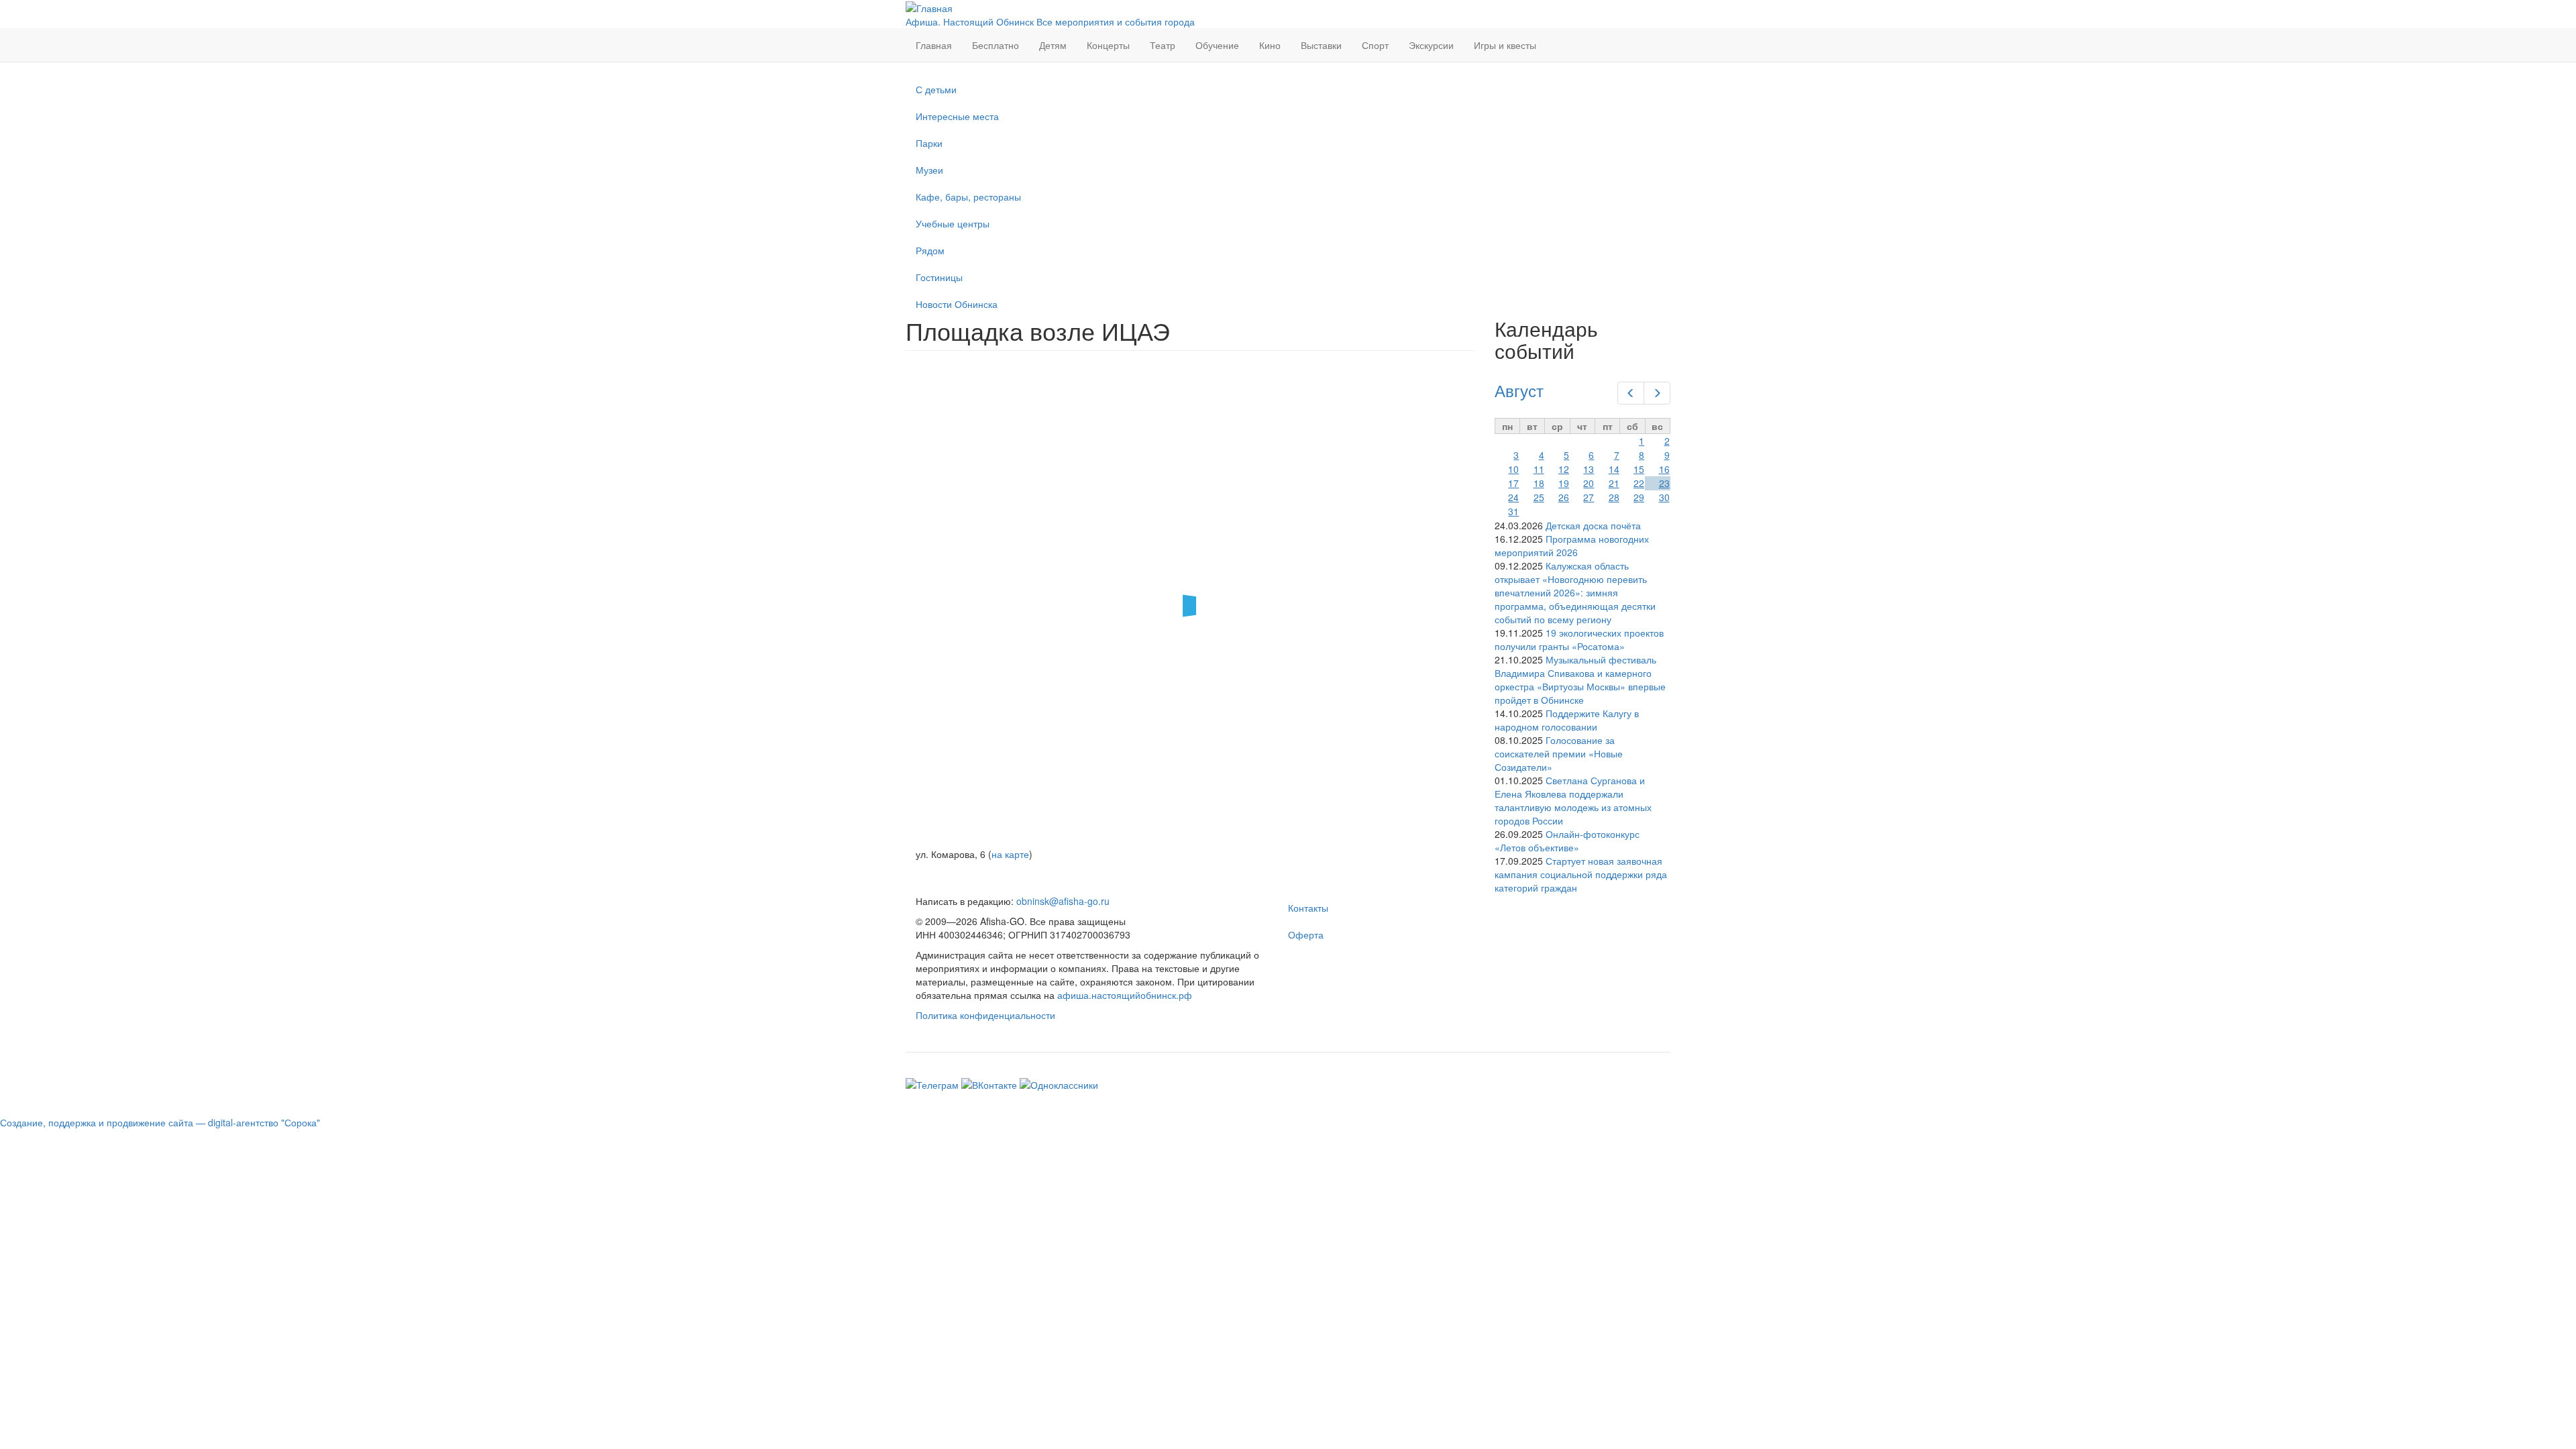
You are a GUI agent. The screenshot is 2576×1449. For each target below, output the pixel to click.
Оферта (1306, 934)
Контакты (1308, 908)
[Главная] (929, 7)
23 (1664, 483)
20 (1589, 483)
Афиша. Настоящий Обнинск (970, 21)
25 (1539, 497)
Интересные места (957, 116)
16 (1664, 469)
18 (1539, 483)
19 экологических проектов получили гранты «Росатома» (1579, 639)
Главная (934, 45)
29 (1639, 497)
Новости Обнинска (957, 304)
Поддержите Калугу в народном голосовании (1567, 720)
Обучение (1217, 45)
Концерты (1108, 45)
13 (1589, 469)
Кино (1270, 45)
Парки (929, 143)
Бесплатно (996, 45)
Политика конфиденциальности (985, 1015)
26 (1564, 497)
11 (1539, 469)
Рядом (930, 250)
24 (1513, 497)
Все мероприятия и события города (1116, 21)
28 (1614, 497)
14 (1614, 469)
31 (1513, 511)
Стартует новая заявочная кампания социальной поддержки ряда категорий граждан (1581, 874)
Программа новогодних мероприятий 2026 (1572, 545)
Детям (1053, 45)
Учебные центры (953, 223)
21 (1614, 483)
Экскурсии (1431, 45)
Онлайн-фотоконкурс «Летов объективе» (1567, 841)
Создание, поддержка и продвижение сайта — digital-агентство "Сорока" (160, 1122)
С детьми (936, 89)
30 (1664, 497)
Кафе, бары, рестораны (968, 197)
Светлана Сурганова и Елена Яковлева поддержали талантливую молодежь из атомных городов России (1573, 800)
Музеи (929, 170)
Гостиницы (939, 277)
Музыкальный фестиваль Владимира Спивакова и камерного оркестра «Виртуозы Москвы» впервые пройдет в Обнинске (1580, 680)
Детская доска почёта (1593, 525)
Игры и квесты (1505, 45)
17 (1513, 483)
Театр (1163, 45)
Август (1519, 390)
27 (1589, 497)
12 (1564, 469)
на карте (1010, 854)
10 (1513, 469)
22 (1639, 483)
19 (1564, 483)
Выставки (1321, 45)
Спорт (1375, 45)
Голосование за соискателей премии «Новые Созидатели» (1559, 753)
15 (1639, 469)
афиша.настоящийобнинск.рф (1125, 995)
